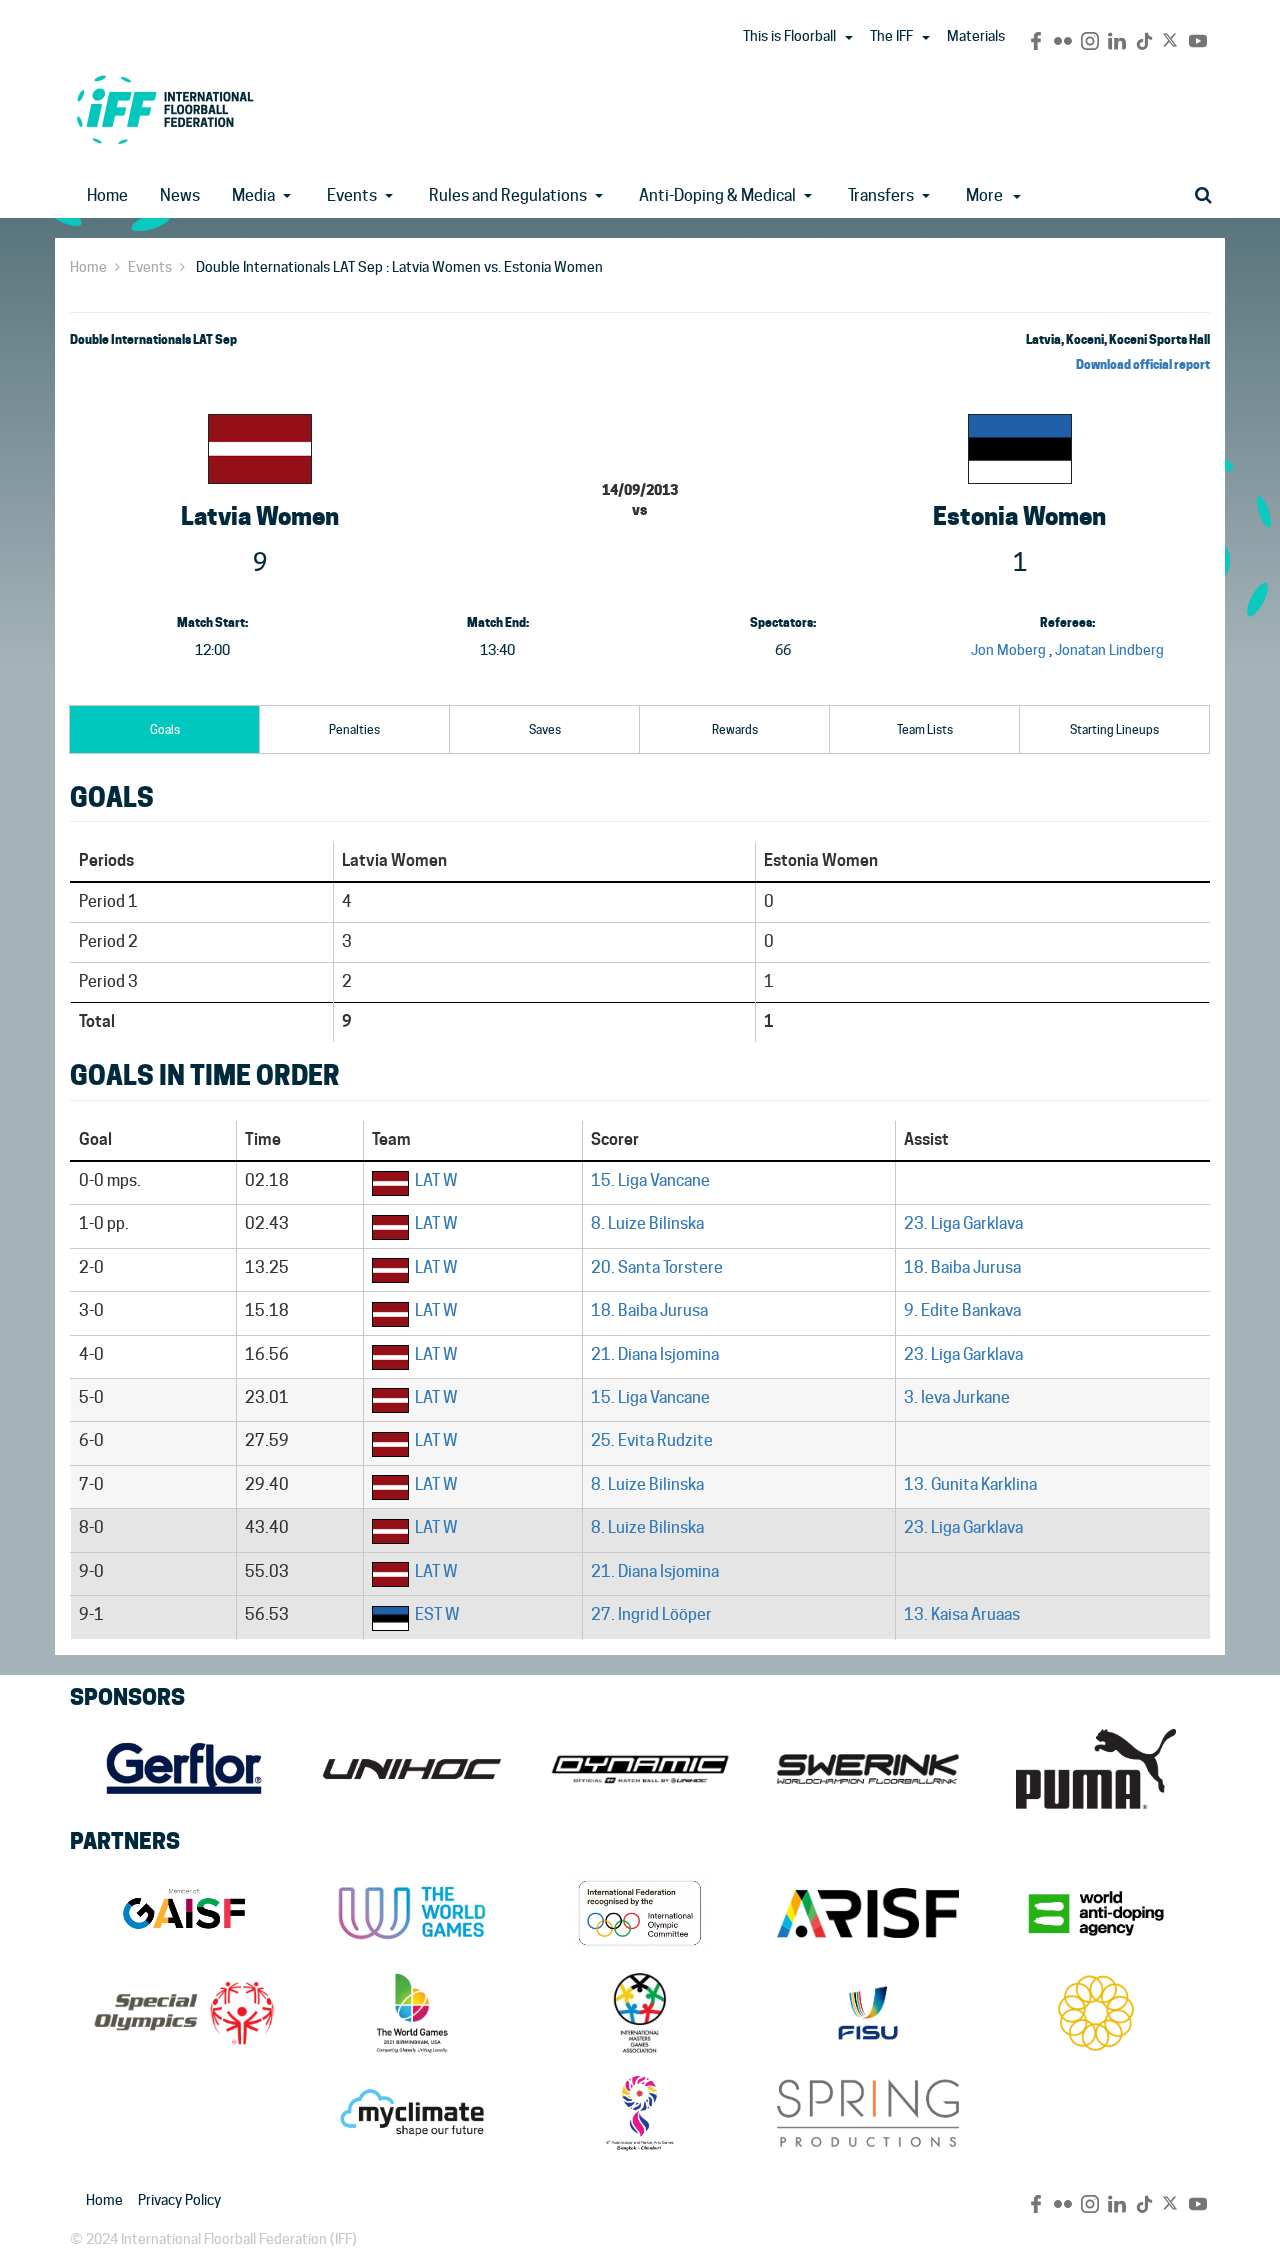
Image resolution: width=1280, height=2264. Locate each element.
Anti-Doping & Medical (717, 195)
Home (107, 195)
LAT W (436, 1180)
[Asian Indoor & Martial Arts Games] (640, 2113)
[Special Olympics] (184, 2013)
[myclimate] (412, 2113)
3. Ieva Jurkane (957, 1397)
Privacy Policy (179, 2200)
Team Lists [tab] (925, 729)
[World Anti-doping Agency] (1096, 1913)
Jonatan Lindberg (1109, 650)
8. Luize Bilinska (647, 1223)
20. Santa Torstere (657, 1267)
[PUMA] (1096, 1769)
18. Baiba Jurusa (962, 1267)
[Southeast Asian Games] (1096, 2013)
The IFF (891, 36)
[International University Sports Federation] (868, 2013)
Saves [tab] (545, 729)
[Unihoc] (412, 1769)
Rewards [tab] (735, 729)
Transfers (881, 195)
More (984, 195)
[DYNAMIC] (640, 1769)
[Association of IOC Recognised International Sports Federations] (868, 1913)
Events (352, 195)
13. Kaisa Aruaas (962, 1614)
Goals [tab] (165, 729)
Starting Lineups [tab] (1114, 729)
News (180, 195)
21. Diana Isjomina (655, 1354)
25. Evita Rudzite (652, 1440)
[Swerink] (868, 1769)
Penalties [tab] (354, 729)
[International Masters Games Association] (640, 2013)
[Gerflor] (184, 1769)
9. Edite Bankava (962, 1310)
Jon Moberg (1008, 650)
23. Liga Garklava (963, 1223)
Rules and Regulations (508, 195)
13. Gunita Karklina (970, 1484)
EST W (437, 1614)
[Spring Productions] (868, 2113)
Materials (976, 36)
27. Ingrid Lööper (651, 1614)
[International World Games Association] (412, 1913)
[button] (849, 38)
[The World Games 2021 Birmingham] (412, 2013)
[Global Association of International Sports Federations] (184, 1913)
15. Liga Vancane (650, 1180)
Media (253, 195)
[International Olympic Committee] (640, 1913)
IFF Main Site (165, 109)
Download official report (1143, 364)
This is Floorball (789, 36)
